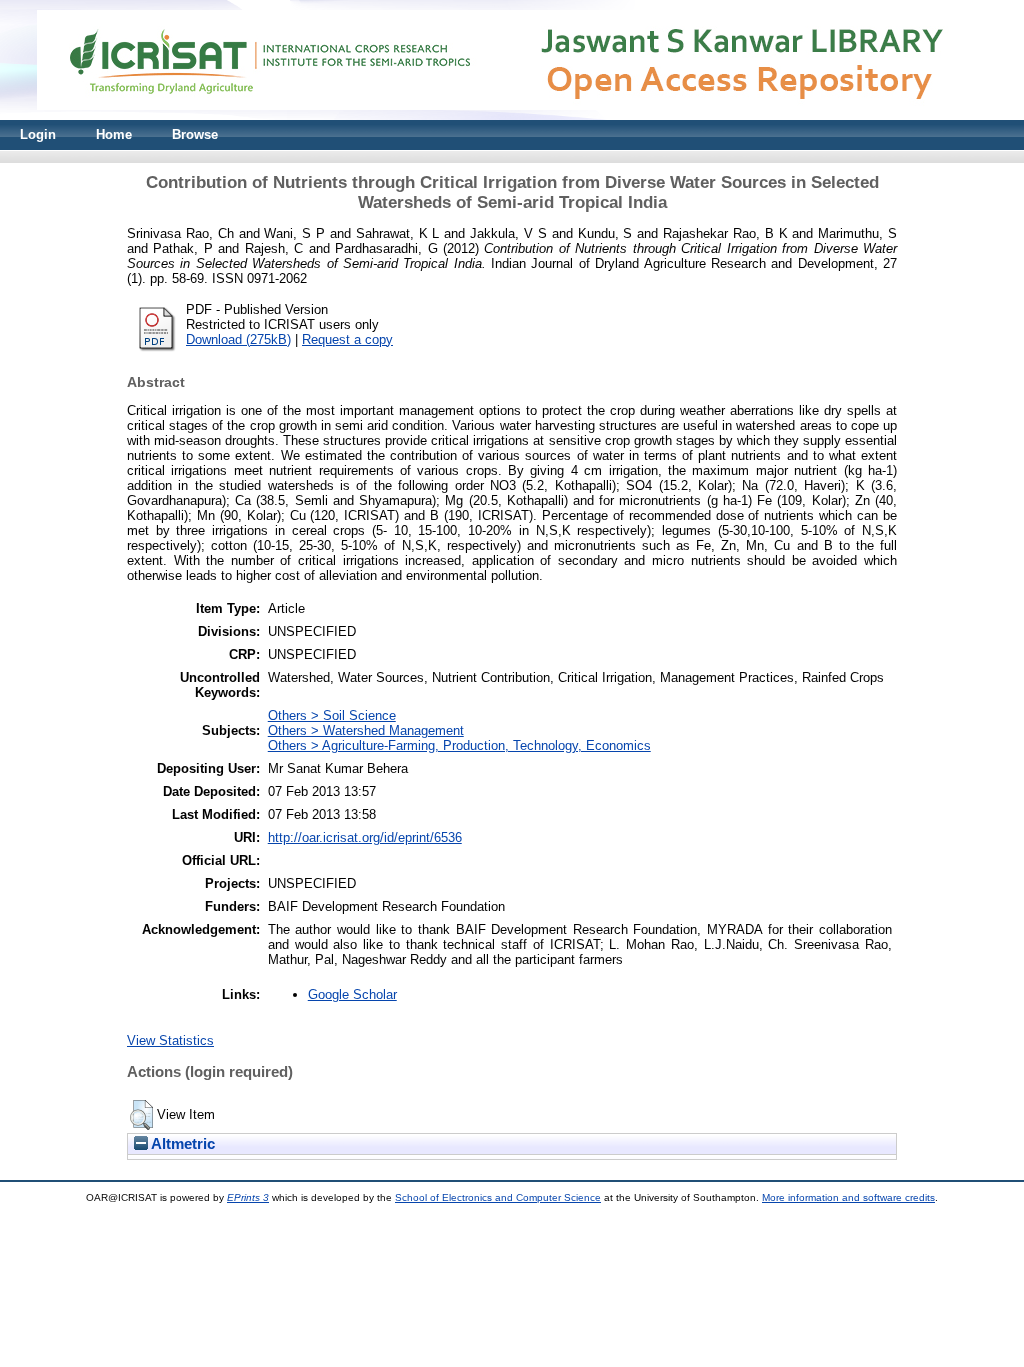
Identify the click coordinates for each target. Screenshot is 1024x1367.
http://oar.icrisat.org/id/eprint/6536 (365, 837)
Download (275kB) (238, 339)
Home (114, 134)
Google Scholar (352, 994)
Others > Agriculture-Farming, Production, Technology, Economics (459, 745)
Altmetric (181, 1144)
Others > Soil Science (332, 715)
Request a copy (347, 339)
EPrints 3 (248, 1197)
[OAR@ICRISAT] (512, 115)
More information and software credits (848, 1197)
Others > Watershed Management (366, 730)
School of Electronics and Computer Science (498, 1197)
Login (38, 134)
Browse (195, 134)
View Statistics (170, 1040)
